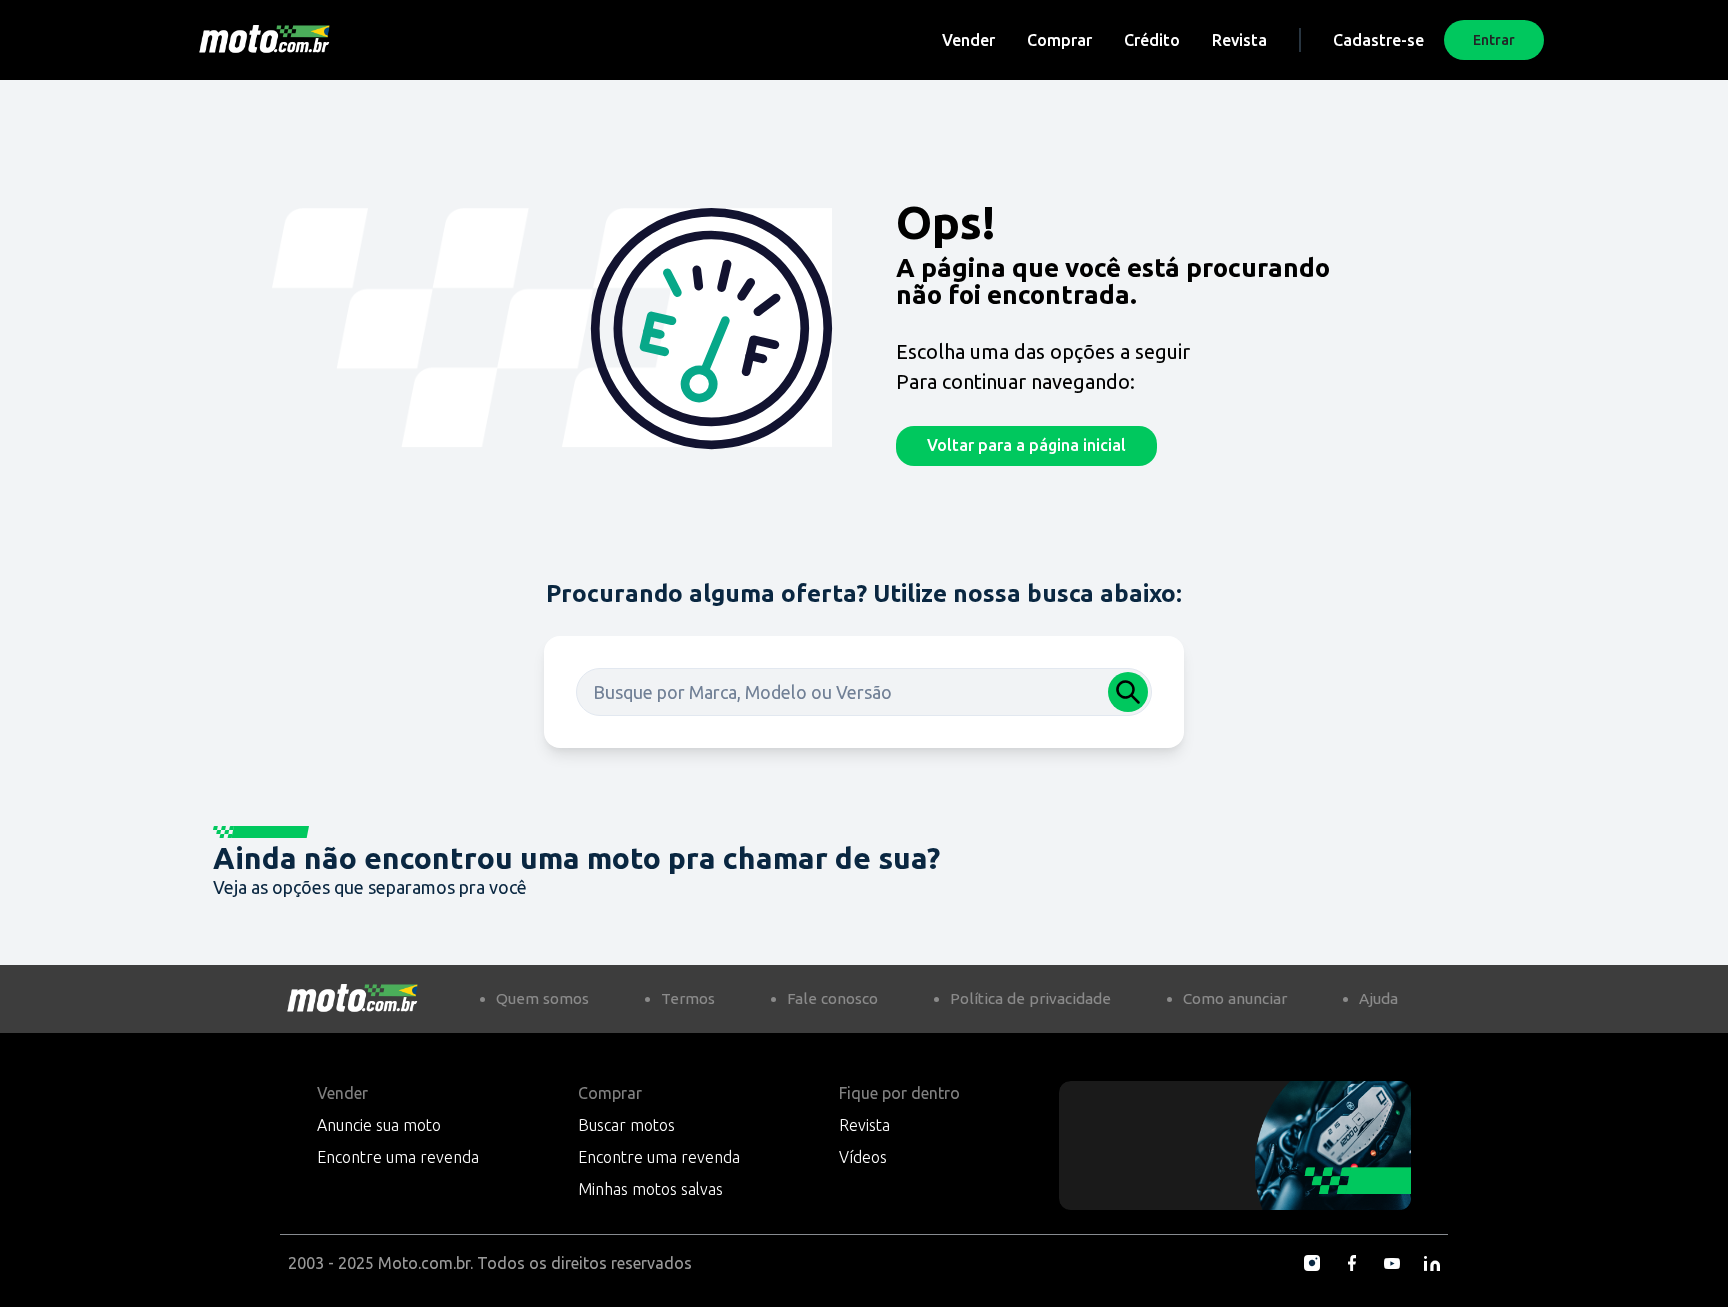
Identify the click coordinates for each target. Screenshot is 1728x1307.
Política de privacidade (1030, 998)
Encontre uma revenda (398, 1157)
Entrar (1494, 40)
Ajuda (1378, 998)
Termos (688, 998)
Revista (1239, 40)
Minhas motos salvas (650, 1189)
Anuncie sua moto (379, 1125)
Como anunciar (1235, 998)
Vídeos (863, 1157)
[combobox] (864, 692)
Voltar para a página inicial (1026, 445)
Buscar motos (626, 1125)
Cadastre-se (1378, 40)
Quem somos (542, 998)
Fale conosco (832, 998)
